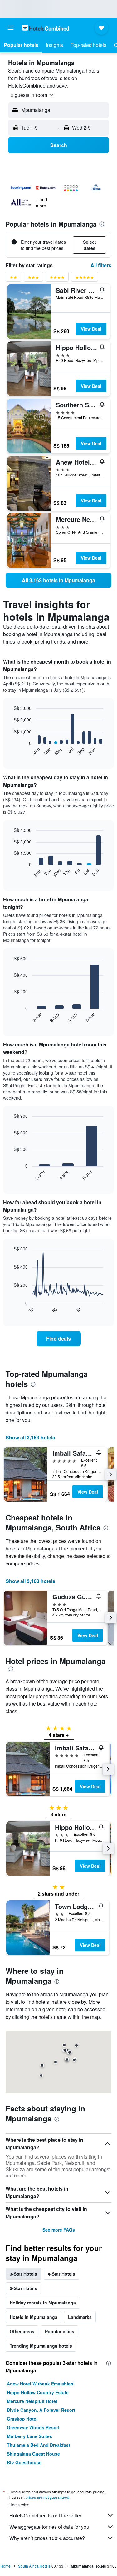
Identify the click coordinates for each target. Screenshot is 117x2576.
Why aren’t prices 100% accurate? (47, 2538)
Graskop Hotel (22, 2419)
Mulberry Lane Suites (29, 2436)
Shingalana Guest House (33, 2454)
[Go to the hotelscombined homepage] (46, 28)
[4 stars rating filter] (57, 279)
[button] (11, 28)
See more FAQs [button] (59, 2230)
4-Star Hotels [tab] (61, 2274)
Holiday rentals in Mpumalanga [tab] (43, 2303)
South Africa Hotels (34, 2566)
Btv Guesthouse (24, 2462)
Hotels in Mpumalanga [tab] (34, 2317)
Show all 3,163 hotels (30, 1437)
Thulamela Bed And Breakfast (39, 2445)
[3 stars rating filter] (33, 279)
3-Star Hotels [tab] (23, 2274)
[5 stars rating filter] (85, 279)
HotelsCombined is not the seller (45, 2515)
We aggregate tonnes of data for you (49, 2527)
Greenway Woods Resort (33, 2427)
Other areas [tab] (22, 2331)
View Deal (91, 329)
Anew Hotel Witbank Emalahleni (41, 2384)
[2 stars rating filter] (13, 279)
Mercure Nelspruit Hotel (32, 2401)
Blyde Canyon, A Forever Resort (41, 2410)
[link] (58, 580)
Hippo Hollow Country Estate (38, 2392)
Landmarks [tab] (80, 2317)
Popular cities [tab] (60, 2331)
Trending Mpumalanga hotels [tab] (41, 2346)
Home (5, 2566)
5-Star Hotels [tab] (23, 2288)
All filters (101, 265)
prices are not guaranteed (47, 2497)
